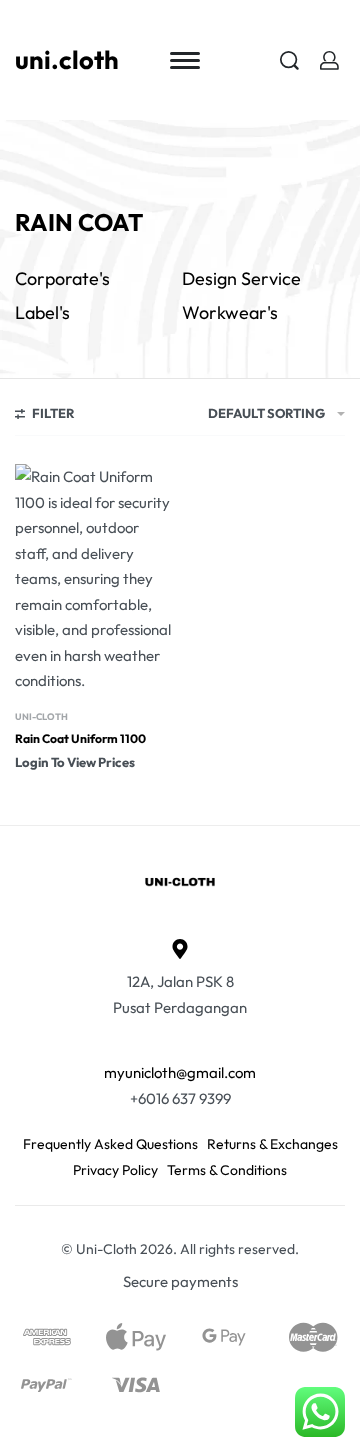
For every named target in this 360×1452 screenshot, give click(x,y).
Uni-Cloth (41, 716)
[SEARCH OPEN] (289, 60)
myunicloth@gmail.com (180, 1072)
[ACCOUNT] (329, 60)
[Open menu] (185, 60)
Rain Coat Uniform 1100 (80, 738)
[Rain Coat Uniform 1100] (95, 579)
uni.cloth (67, 59)
